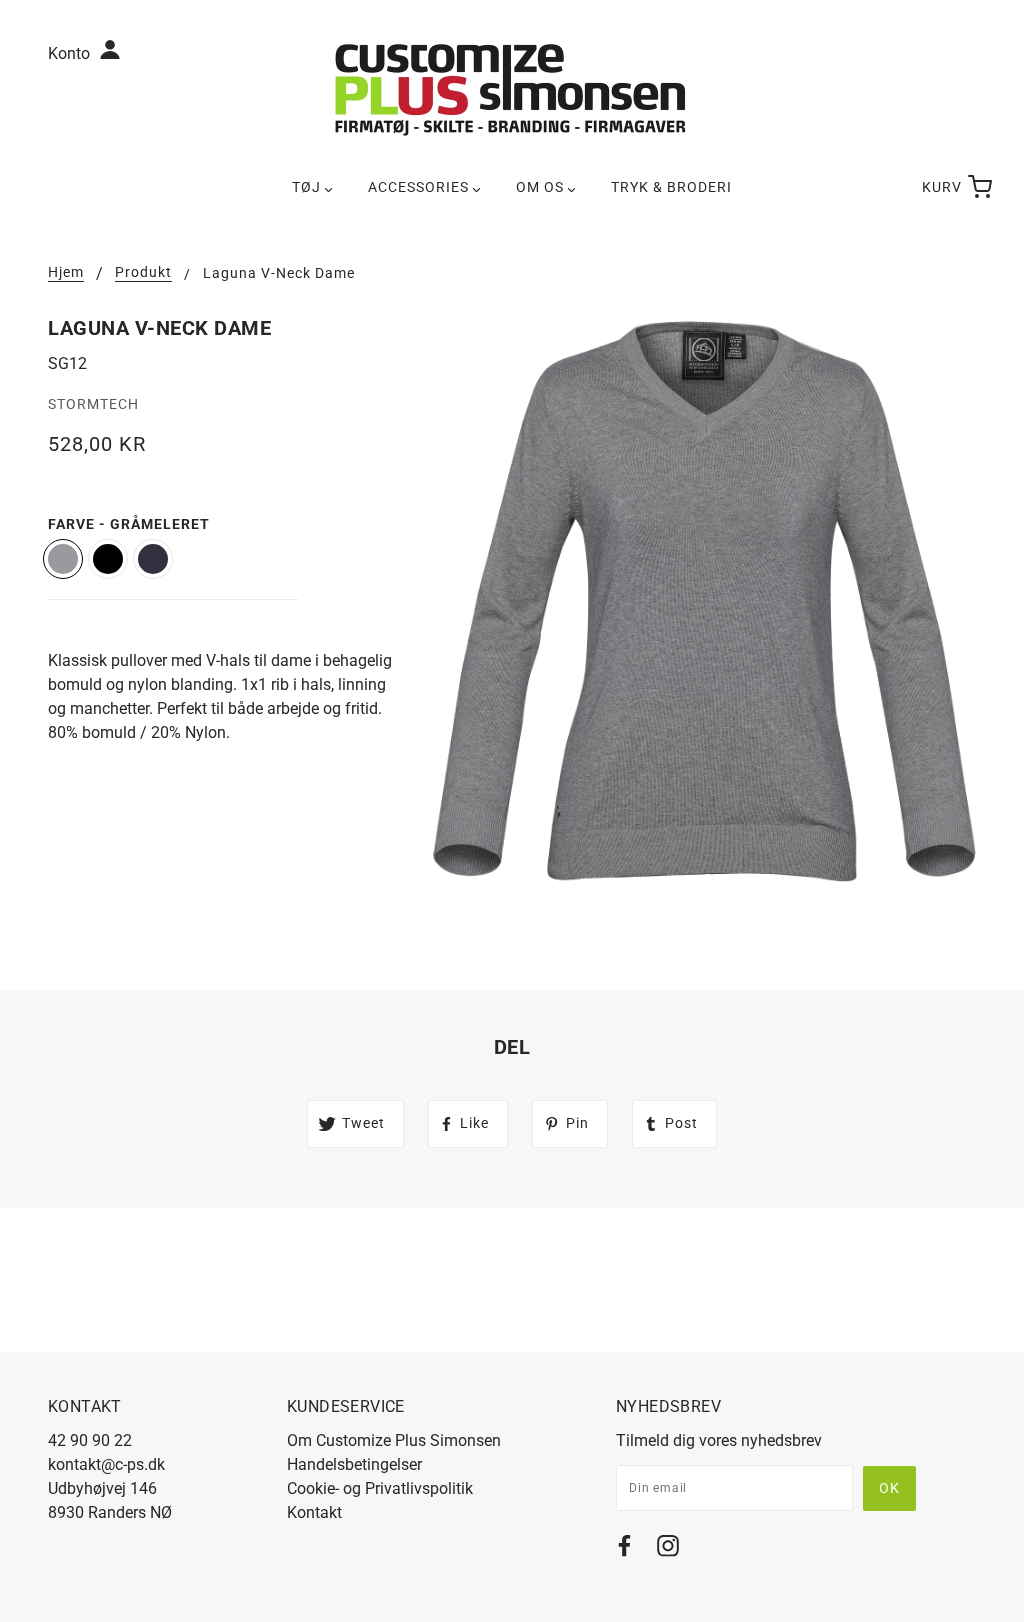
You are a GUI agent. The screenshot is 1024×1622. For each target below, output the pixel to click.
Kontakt (314, 1512)
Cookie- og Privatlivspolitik (380, 1488)
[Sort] (108, 559)
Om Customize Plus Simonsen (394, 1440)
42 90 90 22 (90, 1440)
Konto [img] (71, 53)
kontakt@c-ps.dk (106, 1464)
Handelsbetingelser (354, 1464)
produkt (143, 272)
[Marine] (153, 559)
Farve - (129, 524)
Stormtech (93, 404)
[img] (624, 1549)
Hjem (66, 272)
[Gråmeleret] (63, 559)
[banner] (512, 88)
